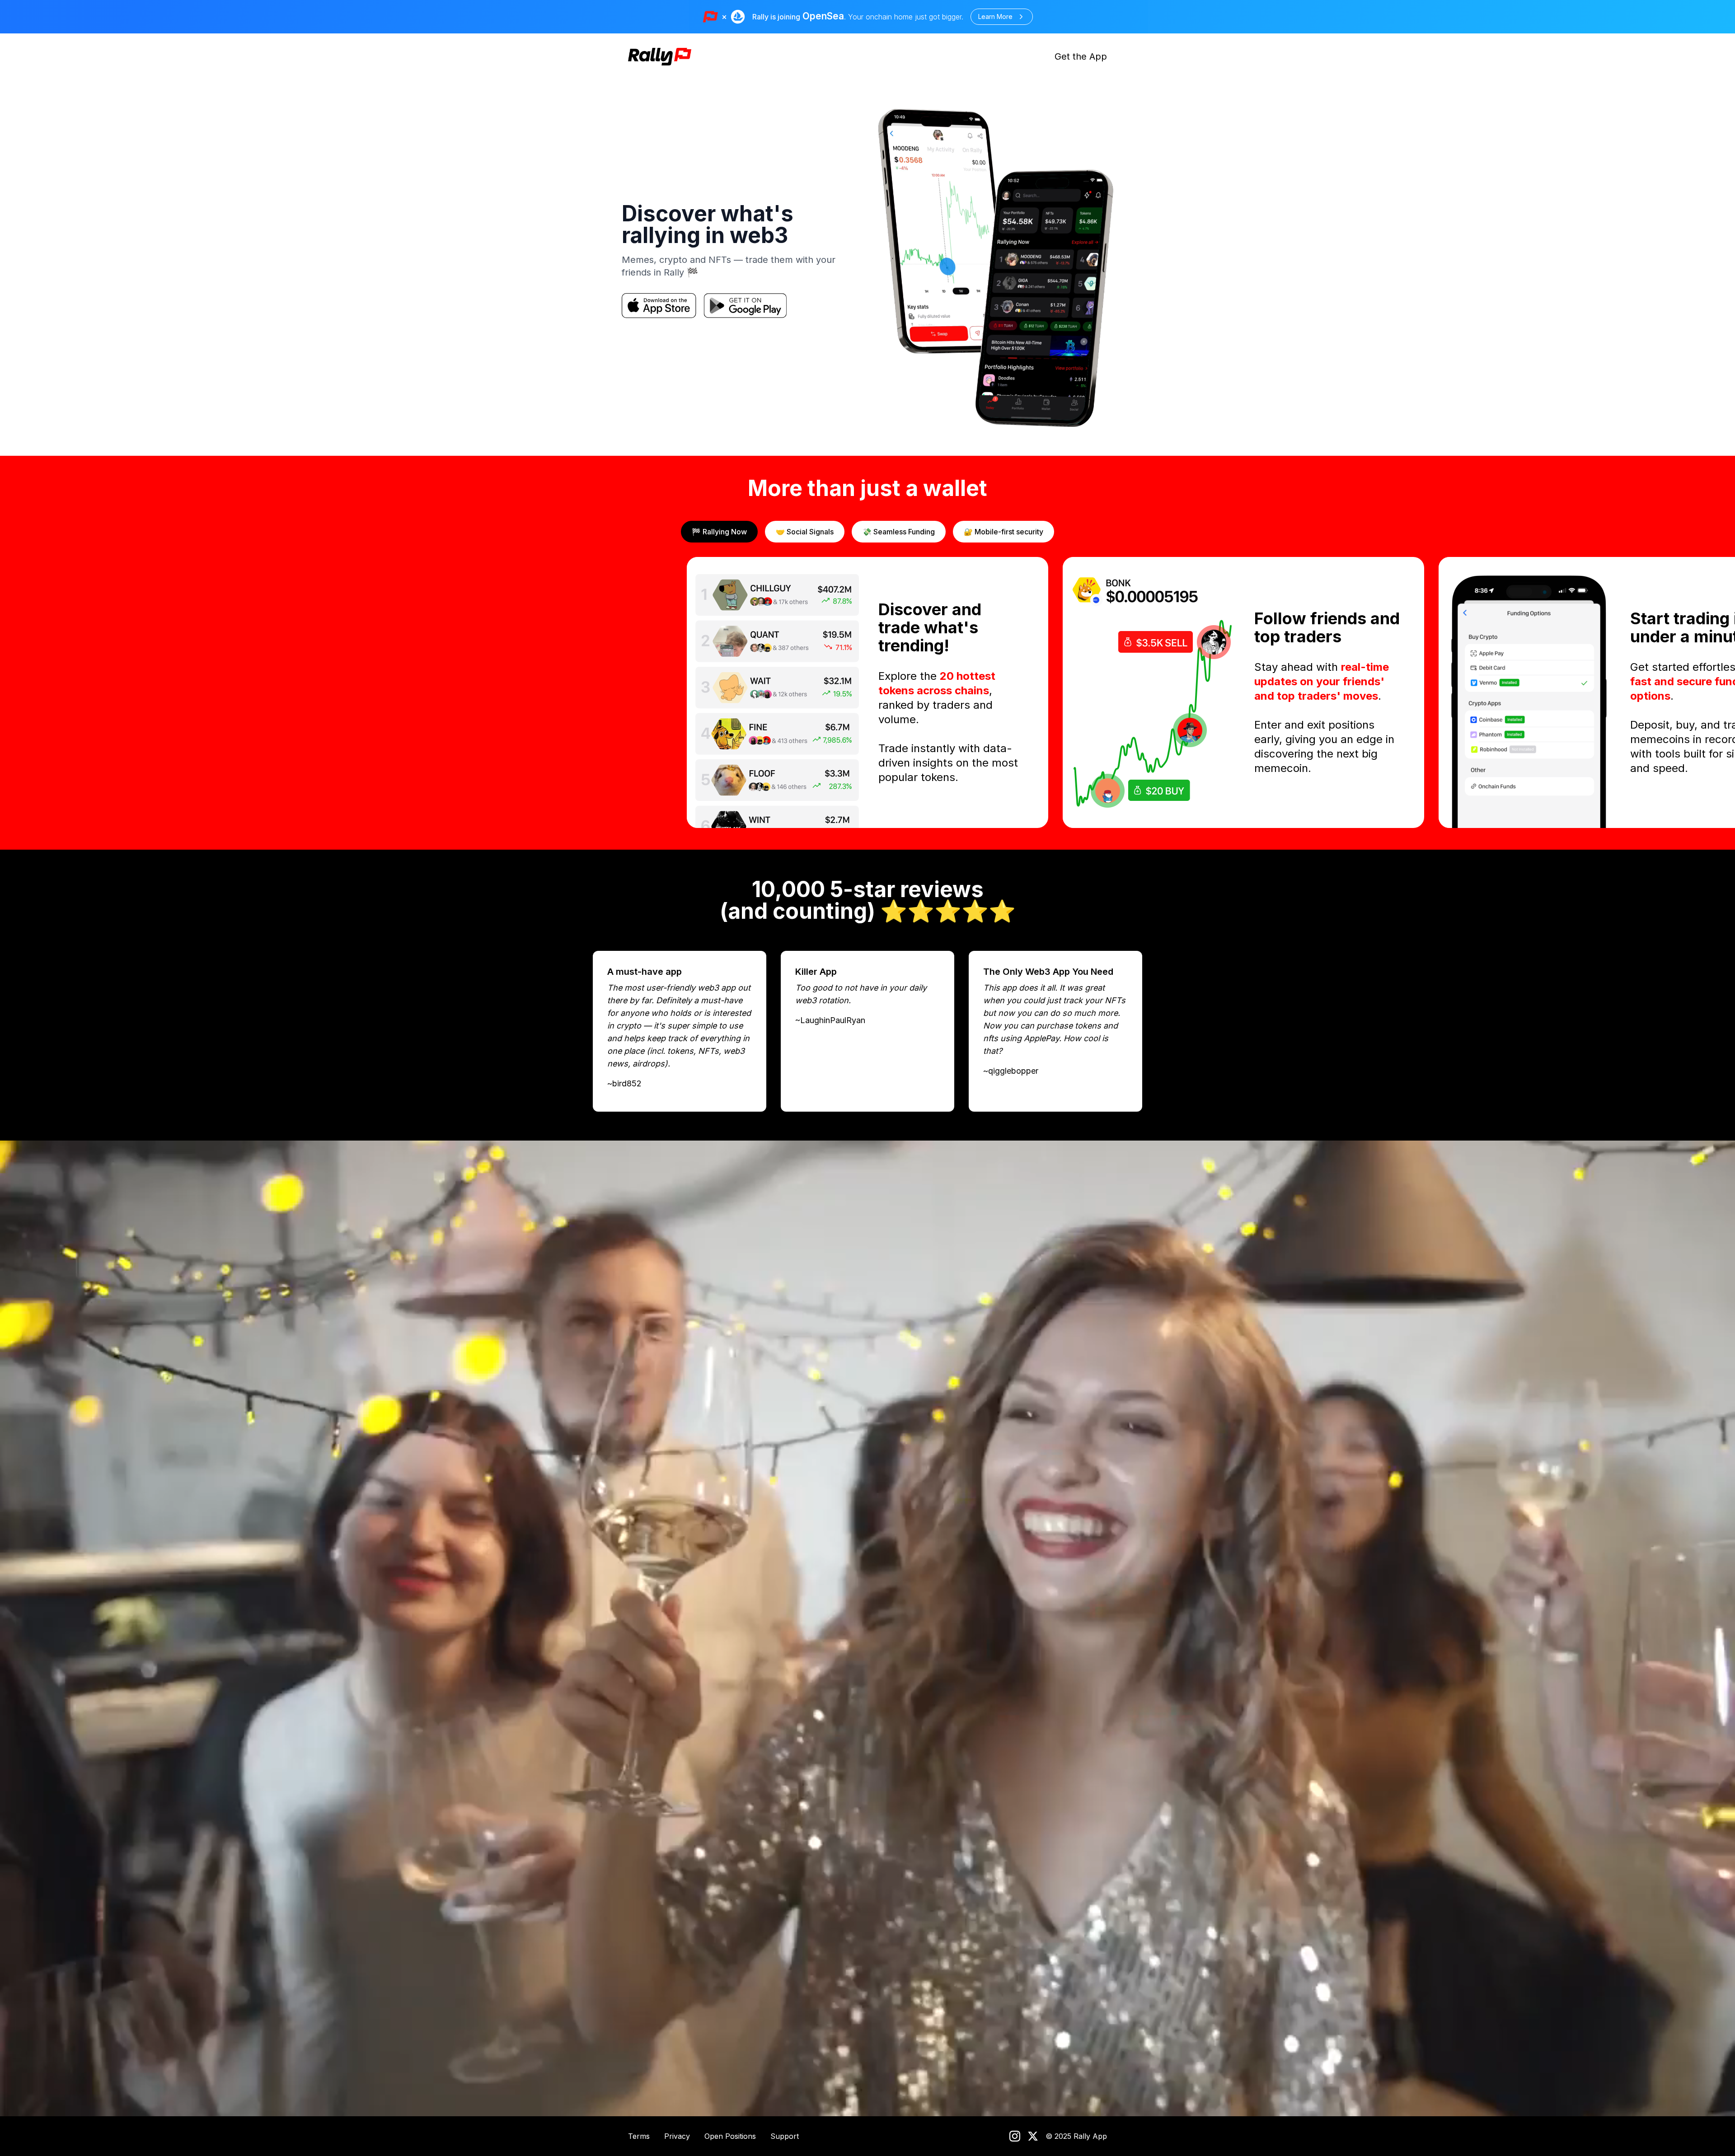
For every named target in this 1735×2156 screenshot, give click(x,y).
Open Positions (730, 2136)
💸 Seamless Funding (899, 532)
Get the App (1081, 56)
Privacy (677, 2136)
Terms (639, 2136)
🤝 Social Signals (805, 532)
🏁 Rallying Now (719, 532)
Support (785, 2136)
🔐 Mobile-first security (1003, 532)
